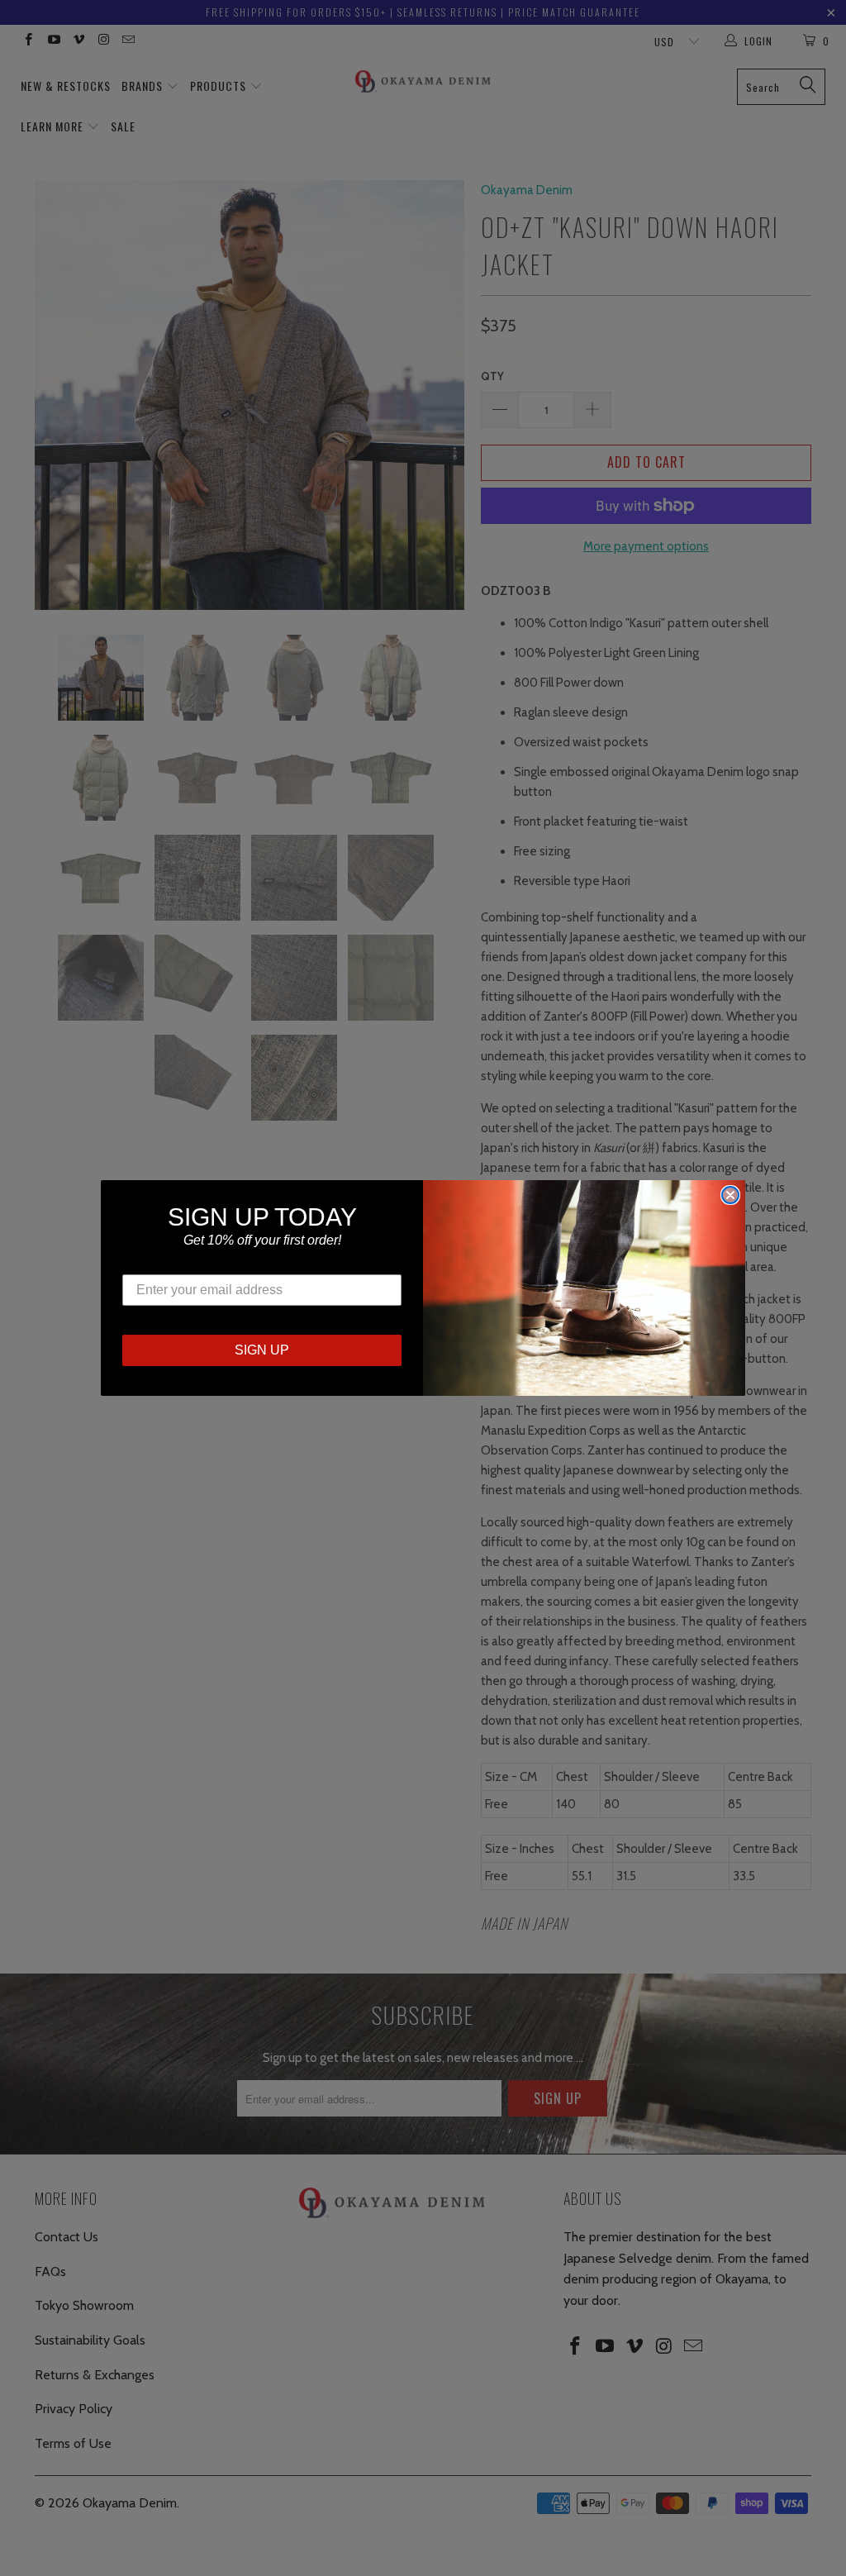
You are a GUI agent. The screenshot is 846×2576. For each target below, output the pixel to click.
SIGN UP (262, 1350)
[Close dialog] (730, 1195)
